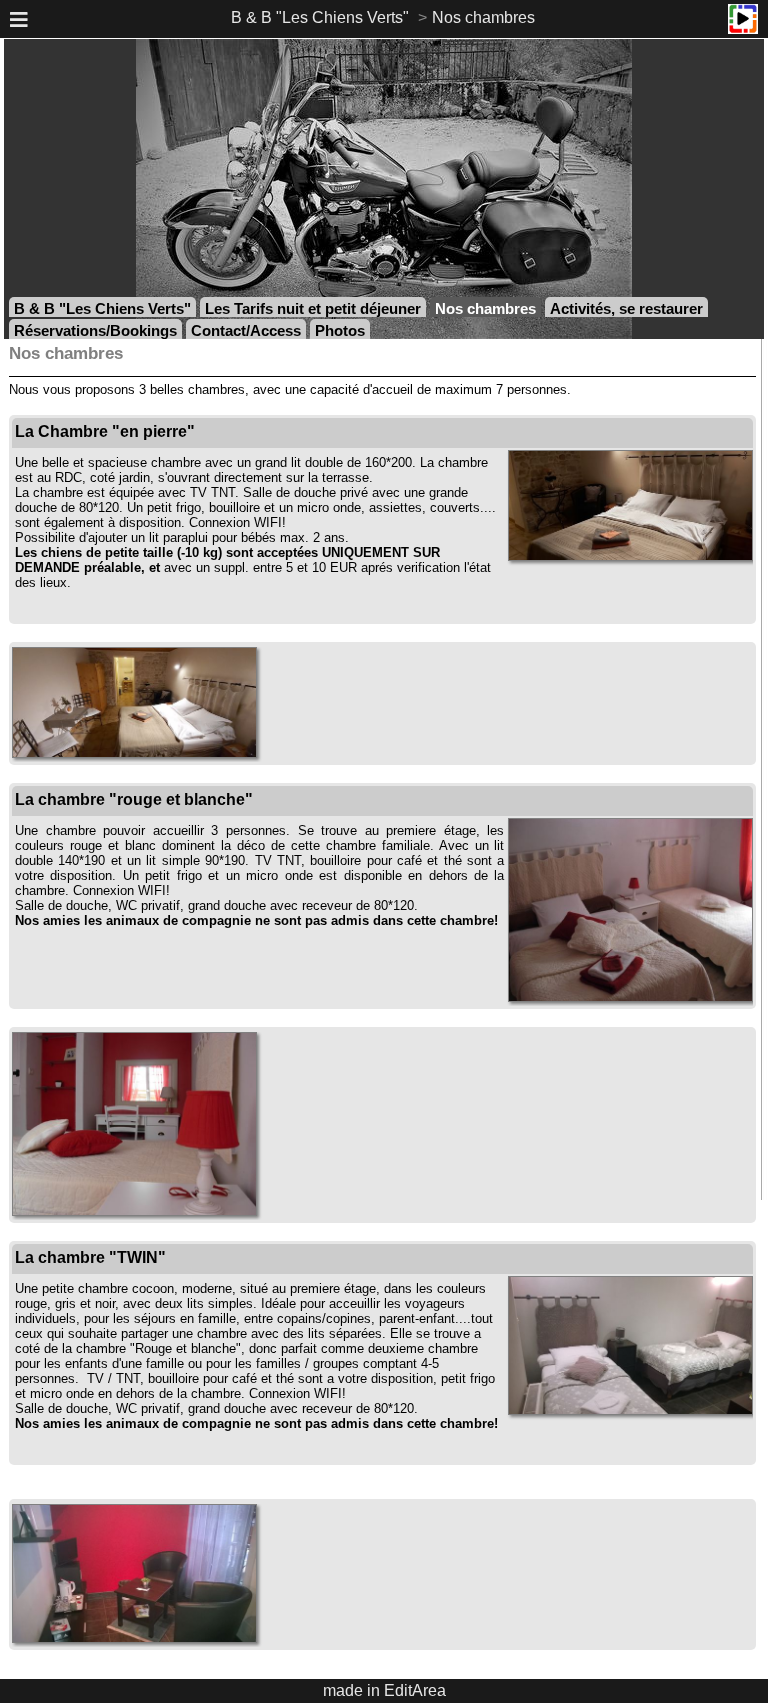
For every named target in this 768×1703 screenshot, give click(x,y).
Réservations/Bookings (95, 330)
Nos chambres (483, 17)
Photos (340, 330)
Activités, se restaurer (626, 308)
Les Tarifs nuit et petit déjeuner (313, 308)
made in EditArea (384, 1690)
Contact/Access (246, 330)
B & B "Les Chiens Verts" (320, 17)
